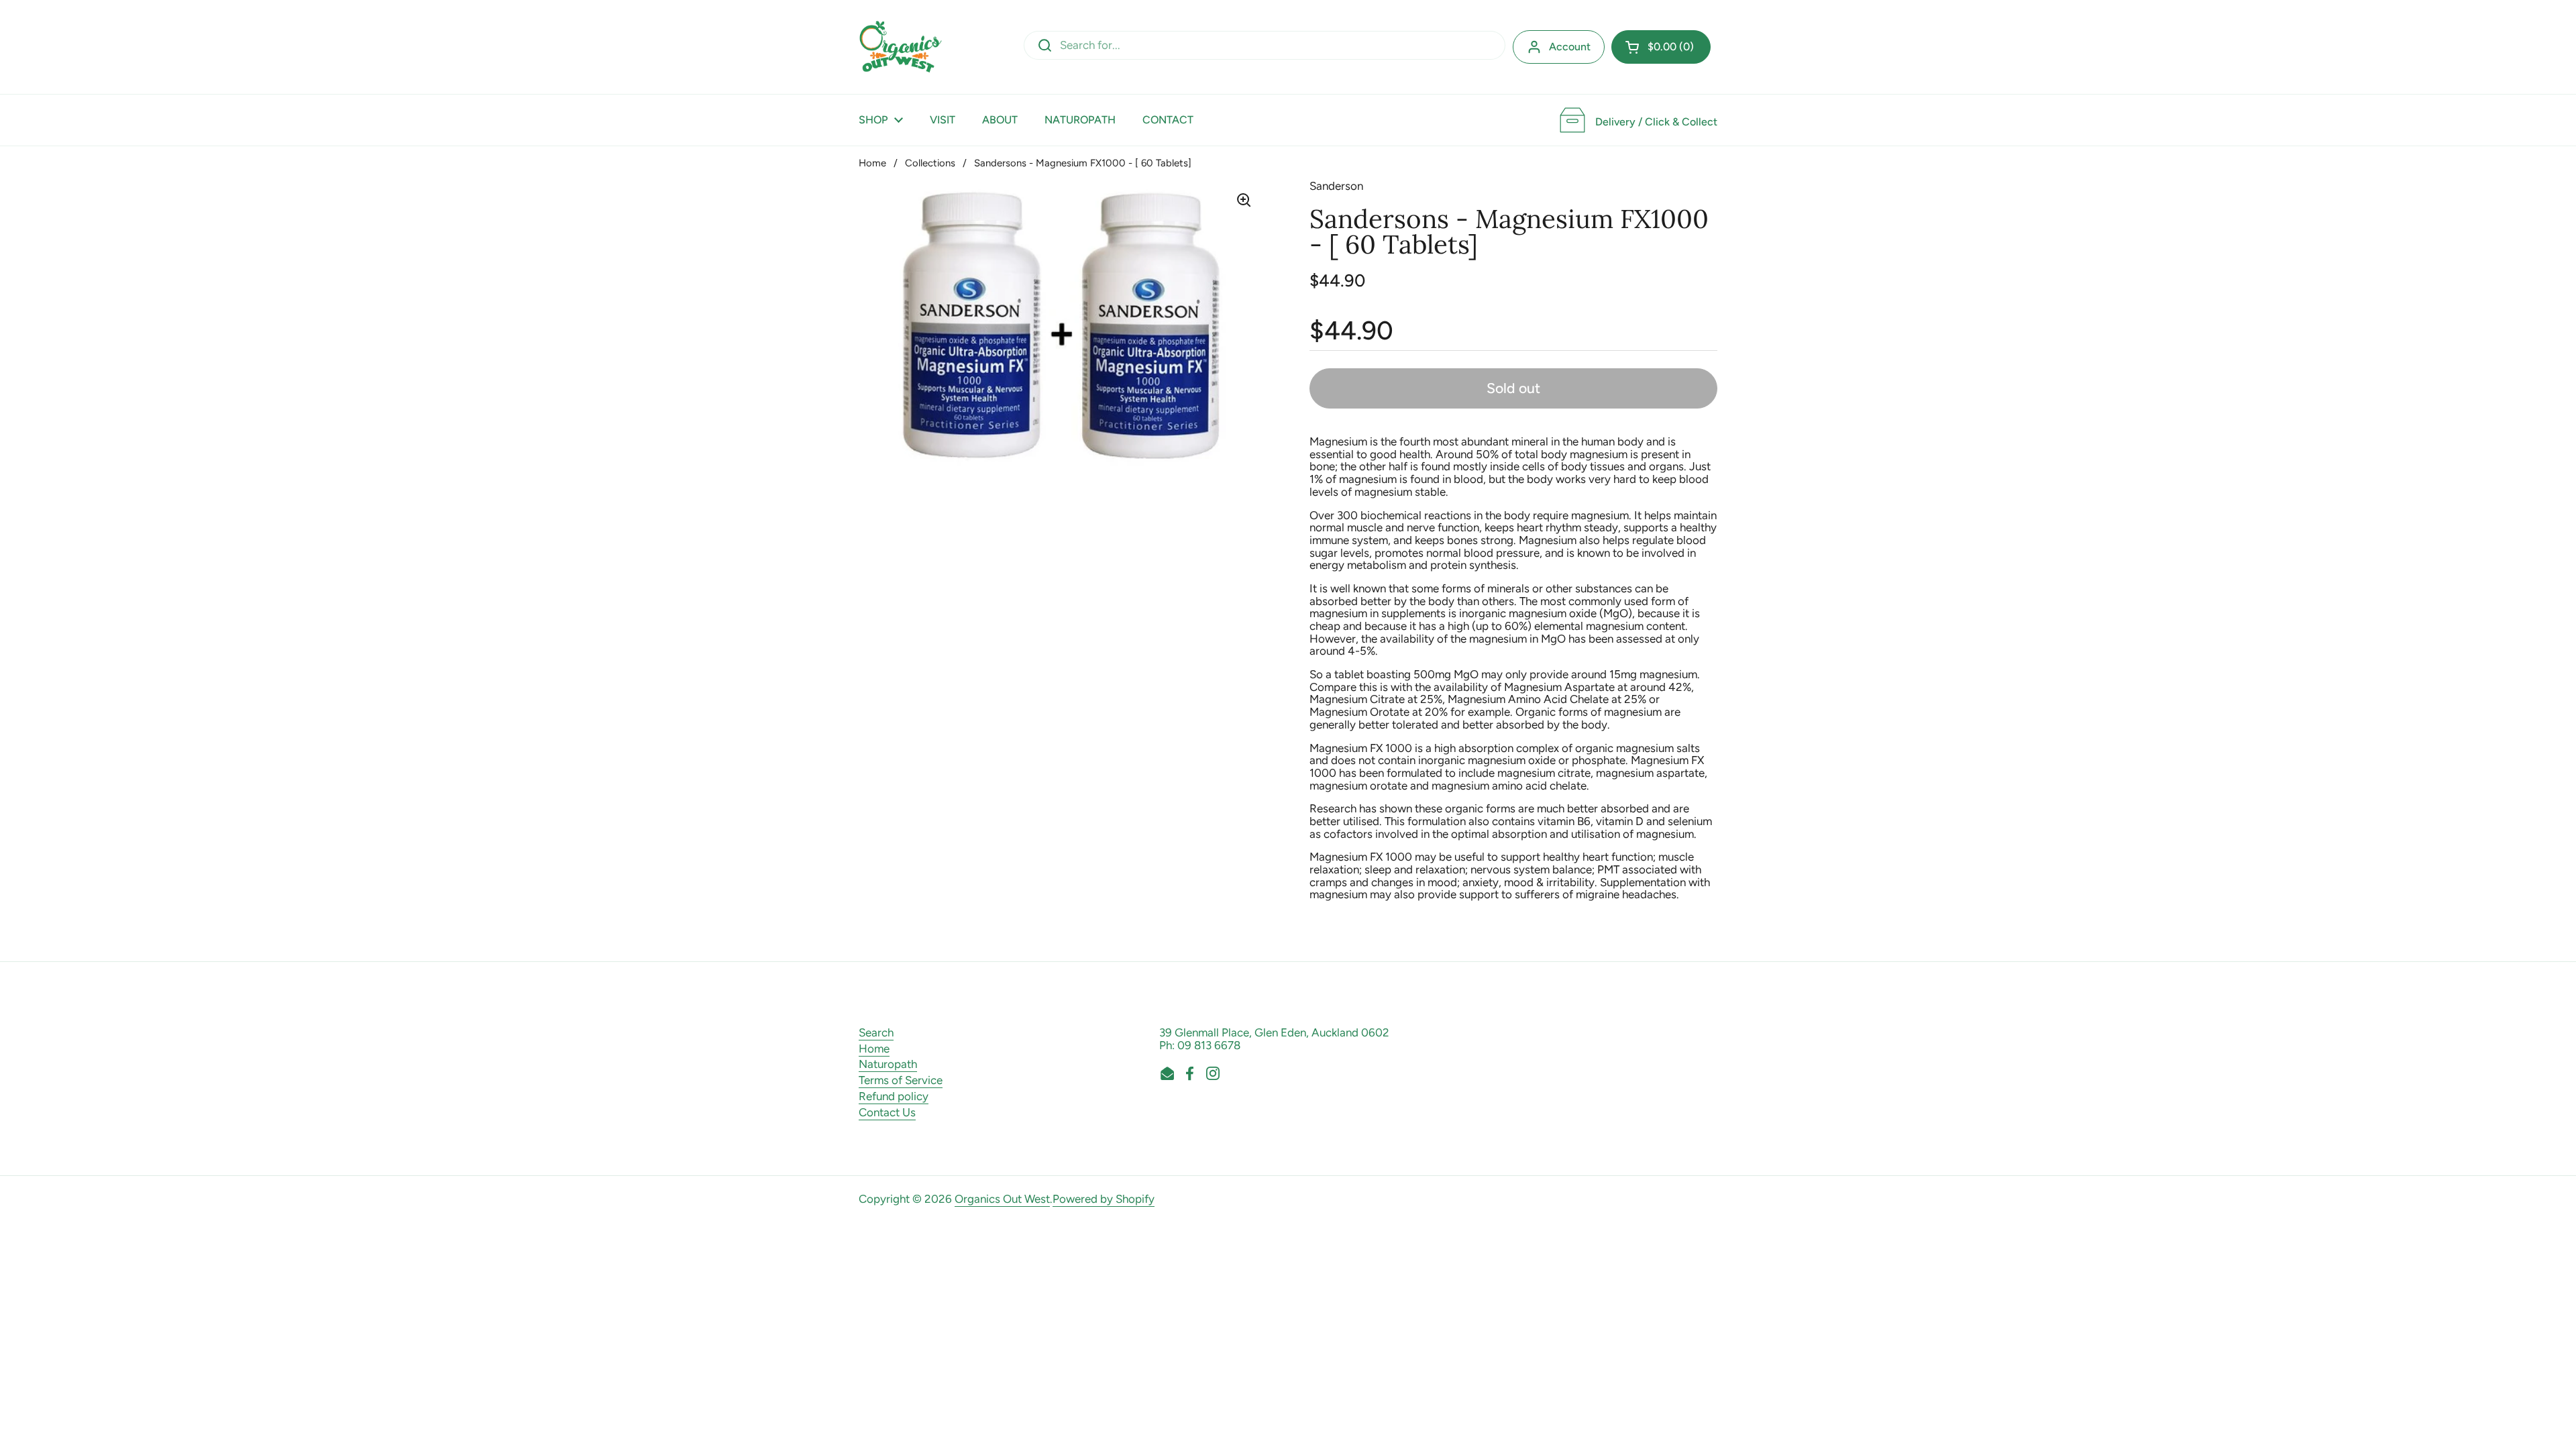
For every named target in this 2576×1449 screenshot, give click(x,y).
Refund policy (894, 1096)
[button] (1661, 47)
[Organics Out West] (901, 47)
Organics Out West (1002, 1199)
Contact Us (887, 1112)
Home (872, 163)
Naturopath (888, 1064)
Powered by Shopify (1104, 1199)
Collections (930, 163)
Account (1570, 47)
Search (876, 1032)
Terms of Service (901, 1080)
